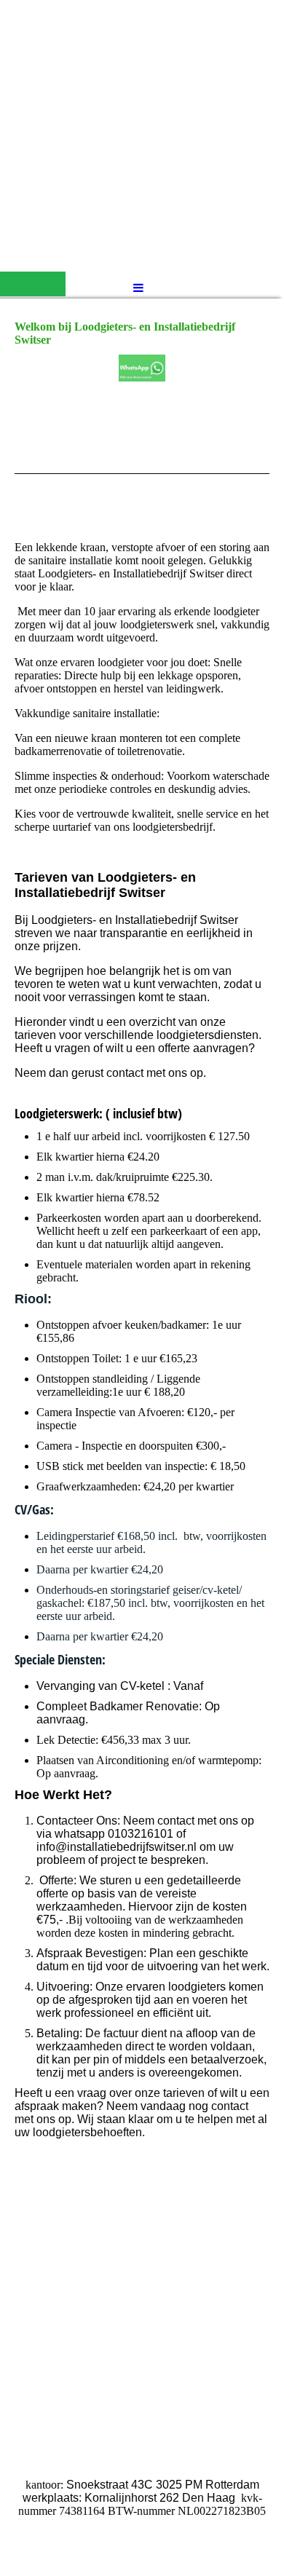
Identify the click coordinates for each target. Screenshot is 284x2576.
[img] (142, 135)
